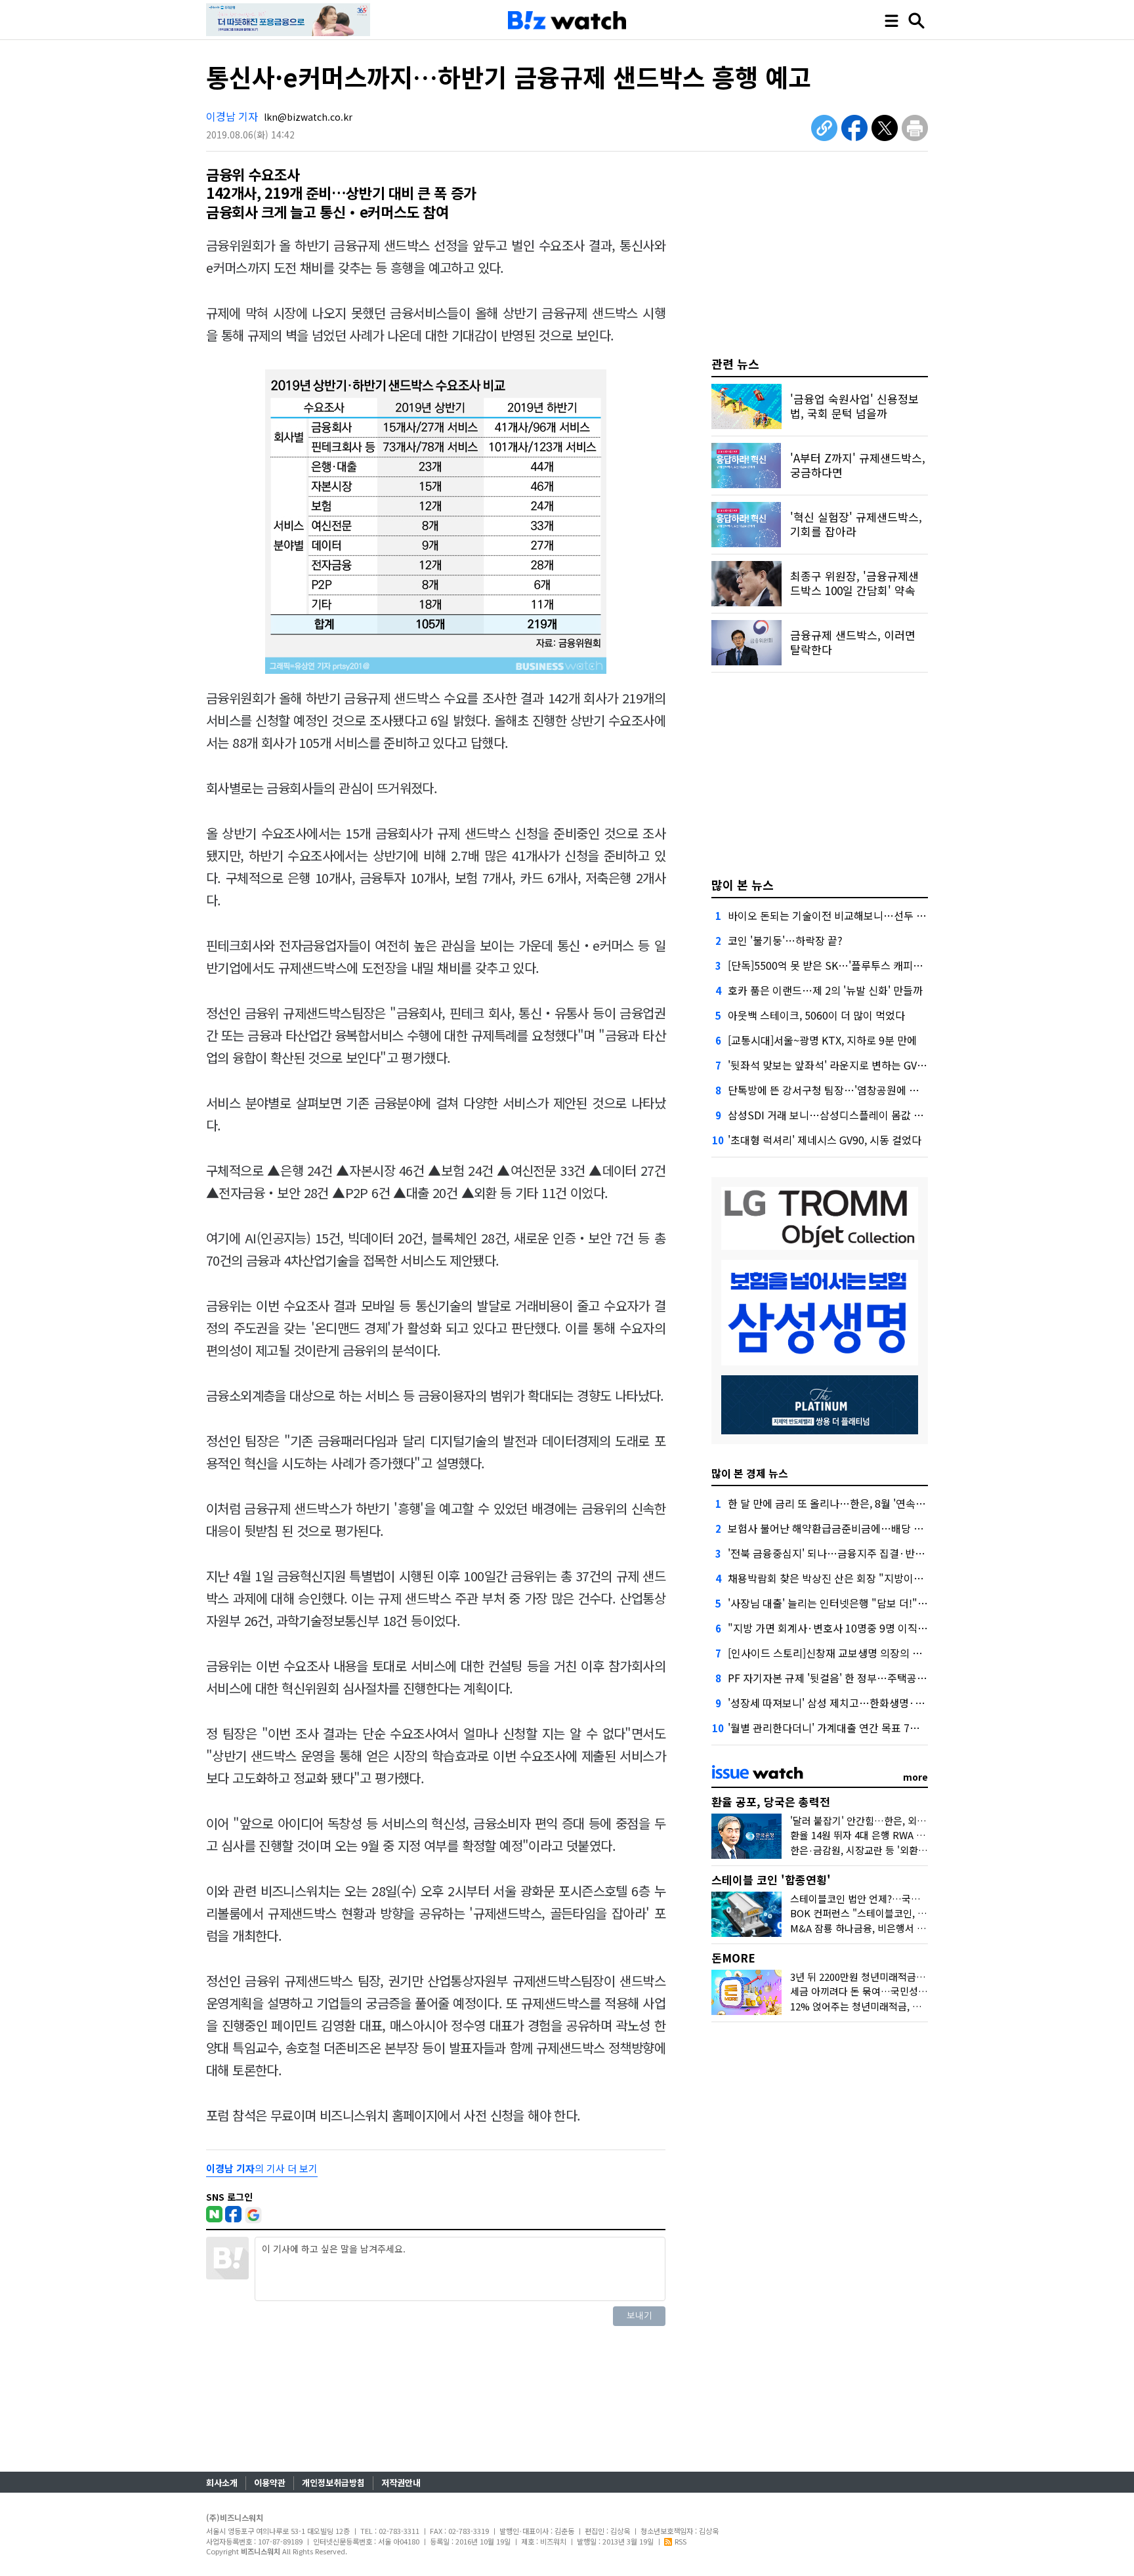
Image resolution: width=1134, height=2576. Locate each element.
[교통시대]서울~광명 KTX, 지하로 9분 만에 (822, 1040)
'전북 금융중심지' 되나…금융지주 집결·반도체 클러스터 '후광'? (869, 1553)
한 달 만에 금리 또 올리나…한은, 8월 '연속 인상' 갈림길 (850, 1503)
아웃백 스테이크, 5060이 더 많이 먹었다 (816, 1015)
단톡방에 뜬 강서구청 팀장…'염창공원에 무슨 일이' (841, 1090)
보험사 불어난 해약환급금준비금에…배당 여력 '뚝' (839, 1528)
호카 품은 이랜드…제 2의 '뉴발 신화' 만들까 (825, 990)
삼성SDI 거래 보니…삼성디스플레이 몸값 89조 (831, 1115)
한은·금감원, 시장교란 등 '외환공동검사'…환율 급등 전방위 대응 (924, 1850)
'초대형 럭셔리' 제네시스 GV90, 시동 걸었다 (825, 1140)
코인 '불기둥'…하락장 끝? (785, 940)
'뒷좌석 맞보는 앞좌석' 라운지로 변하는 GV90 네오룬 (844, 1065)
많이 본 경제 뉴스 (750, 1473)
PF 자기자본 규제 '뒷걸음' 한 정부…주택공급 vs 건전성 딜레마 (866, 1678)
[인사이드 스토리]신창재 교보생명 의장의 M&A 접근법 (847, 1653)
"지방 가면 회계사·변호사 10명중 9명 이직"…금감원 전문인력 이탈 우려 (889, 1628)
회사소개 (222, 2483)
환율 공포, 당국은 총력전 (771, 1801)
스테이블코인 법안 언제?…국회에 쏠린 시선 (881, 1899)
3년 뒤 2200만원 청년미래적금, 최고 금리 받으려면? (897, 1977)
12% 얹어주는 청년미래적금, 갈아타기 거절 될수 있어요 (906, 2006)
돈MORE (733, 1958)
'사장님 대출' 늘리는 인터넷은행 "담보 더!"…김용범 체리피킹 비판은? (882, 1603)
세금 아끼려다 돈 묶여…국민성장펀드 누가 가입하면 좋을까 (913, 1991)
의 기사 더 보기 (262, 2168)
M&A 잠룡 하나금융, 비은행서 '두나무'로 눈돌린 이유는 (905, 1928)
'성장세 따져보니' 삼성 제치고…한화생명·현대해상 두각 (852, 1703)
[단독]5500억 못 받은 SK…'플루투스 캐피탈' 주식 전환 (849, 965)
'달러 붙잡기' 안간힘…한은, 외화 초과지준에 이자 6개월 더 (912, 1820)
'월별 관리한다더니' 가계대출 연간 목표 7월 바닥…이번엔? (857, 1728)
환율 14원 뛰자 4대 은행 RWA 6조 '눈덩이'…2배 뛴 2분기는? (916, 1835)
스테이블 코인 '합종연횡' (771, 1880)
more (915, 1777)
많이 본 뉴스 (743, 884)
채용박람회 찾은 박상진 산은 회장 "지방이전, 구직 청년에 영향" (868, 1578)
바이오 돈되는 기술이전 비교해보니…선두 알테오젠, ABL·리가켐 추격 (881, 915)
